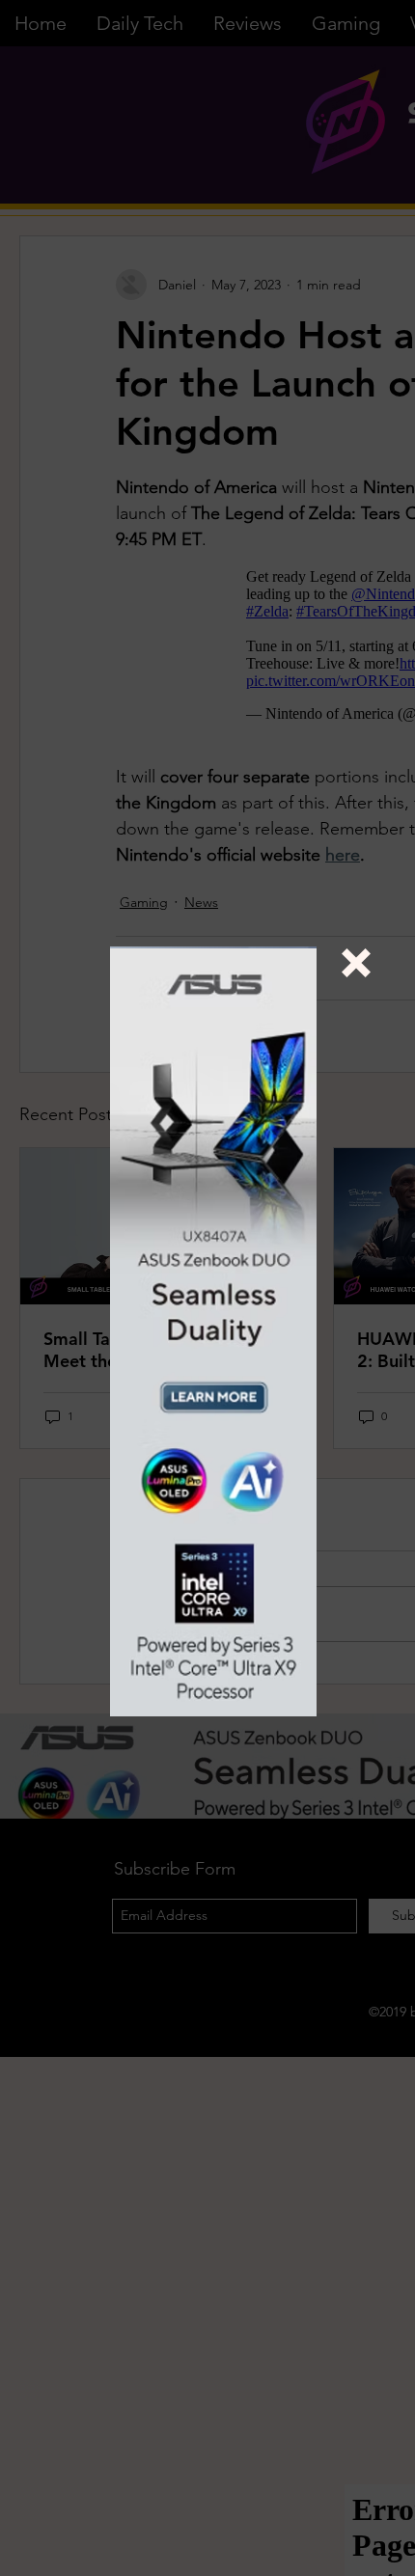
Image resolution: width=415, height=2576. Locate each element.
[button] (356, 963)
